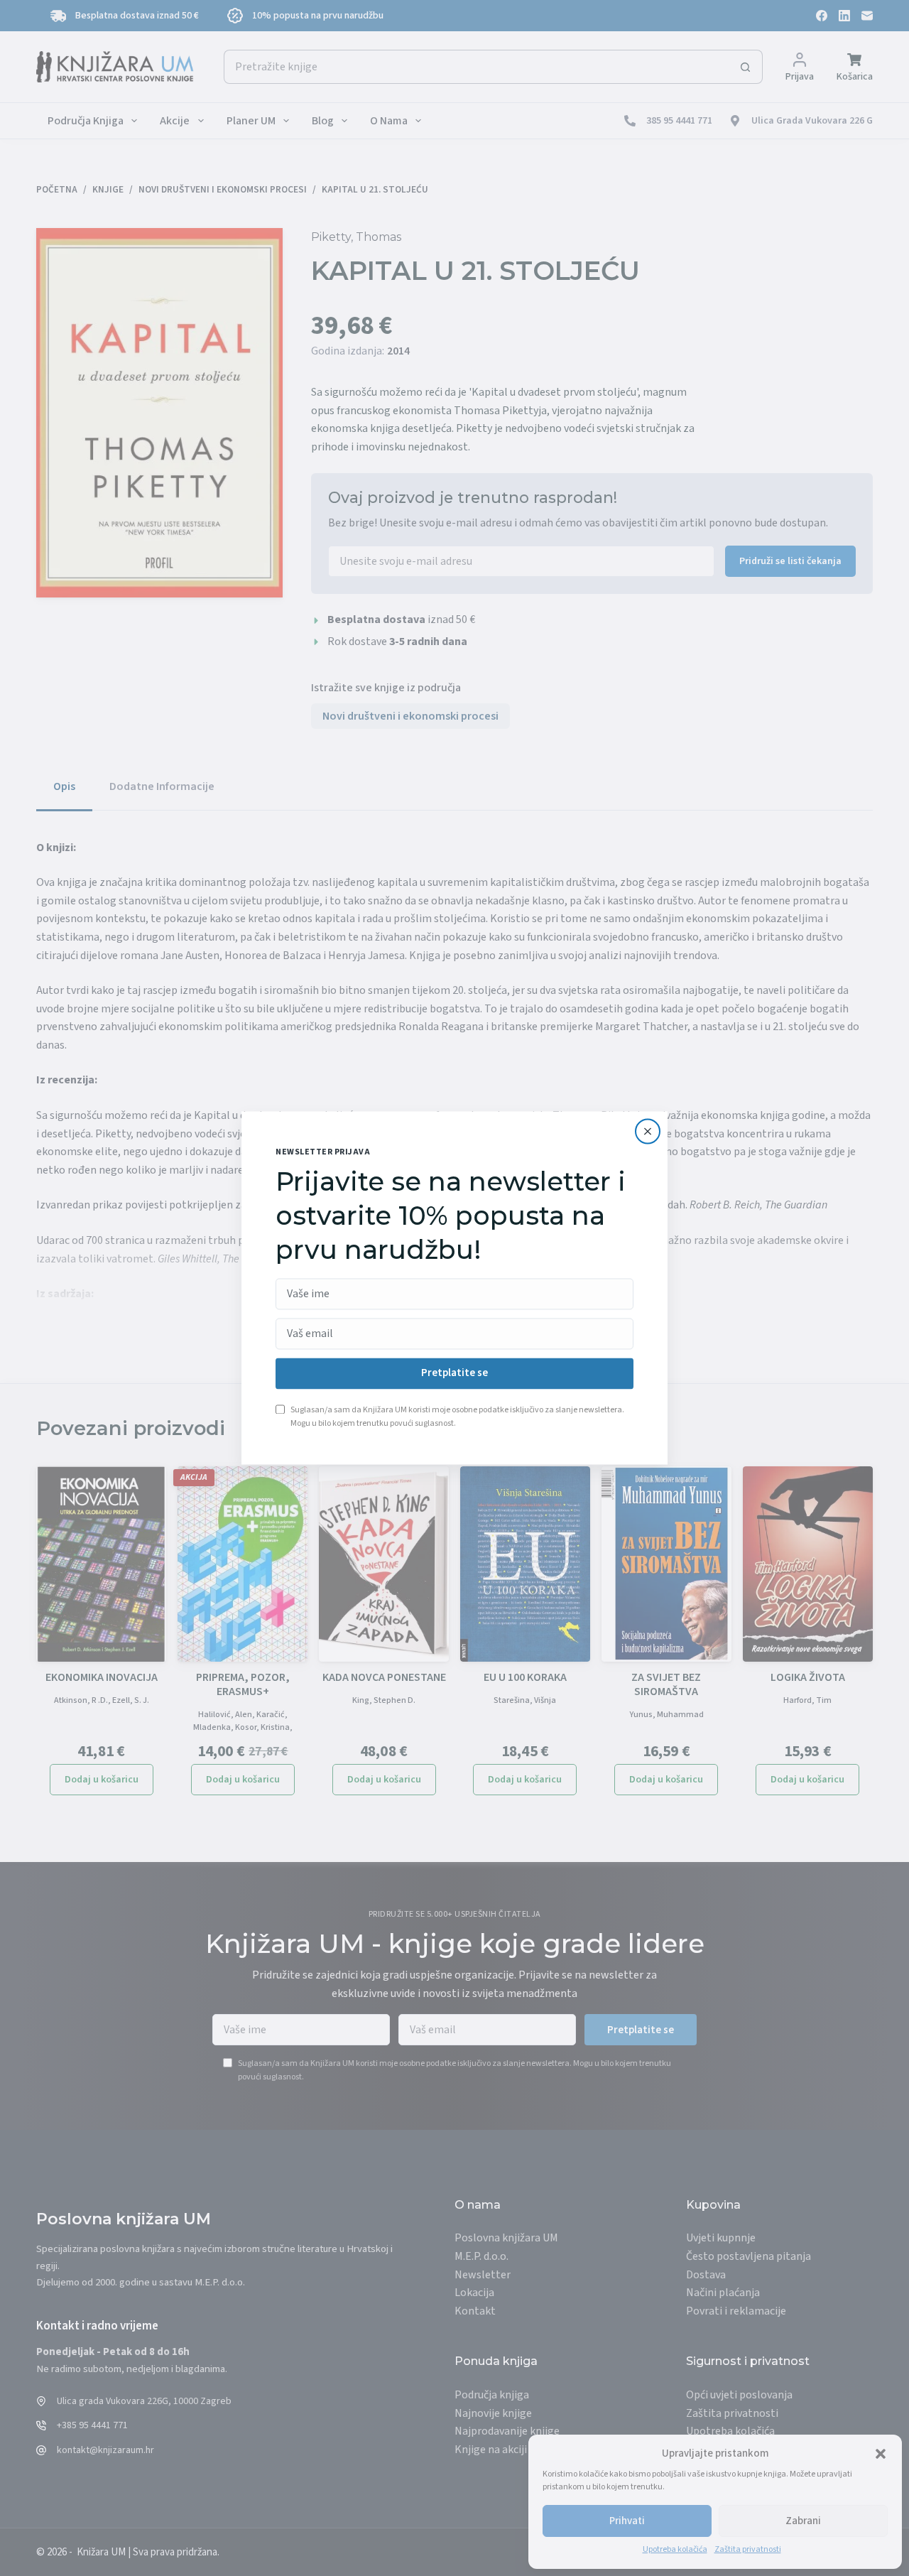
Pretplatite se (454, 1374)
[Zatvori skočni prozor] (648, 1131)
